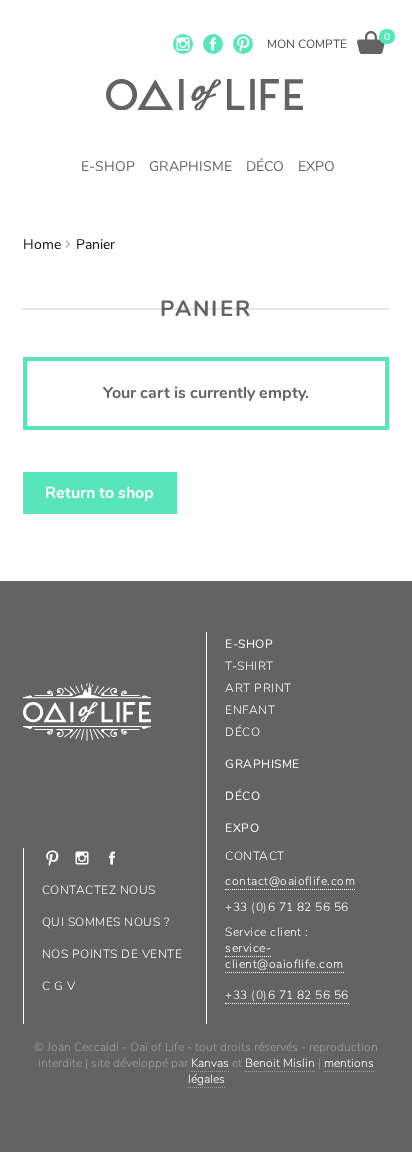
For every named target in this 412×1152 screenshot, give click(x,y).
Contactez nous (99, 890)
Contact (254, 856)
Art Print (258, 688)
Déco (265, 166)
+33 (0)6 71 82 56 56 (287, 995)
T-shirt (249, 666)
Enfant (250, 710)
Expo (316, 166)
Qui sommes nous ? (105, 922)
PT (243, 44)
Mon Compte (307, 44)
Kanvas (210, 1063)
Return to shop (99, 493)
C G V (58, 986)
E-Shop (108, 166)
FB (213, 44)
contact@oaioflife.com (290, 881)
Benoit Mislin (280, 1063)
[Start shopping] (371, 42)
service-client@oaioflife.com (284, 956)
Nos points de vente (112, 954)
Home (42, 244)
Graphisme (190, 166)
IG (183, 44)
